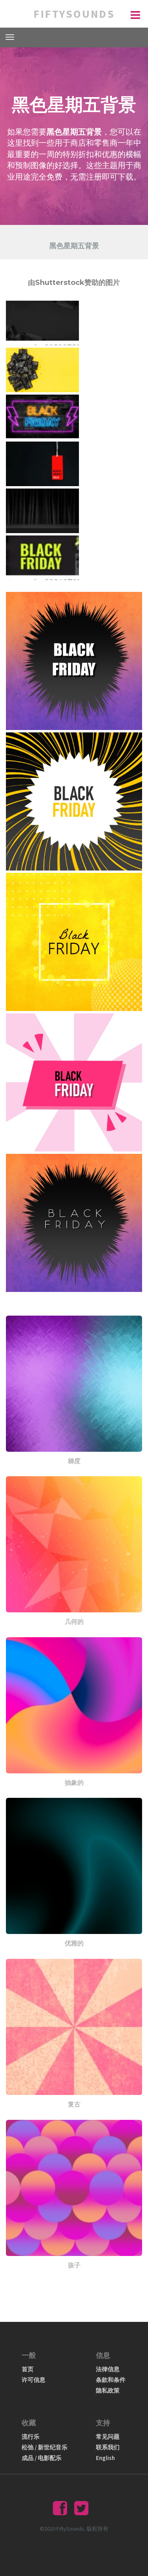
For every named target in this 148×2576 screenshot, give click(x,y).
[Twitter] (81, 2512)
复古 (74, 2104)
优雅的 (74, 1943)
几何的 (74, 1622)
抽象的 (74, 1783)
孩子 (74, 2265)
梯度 (74, 1461)
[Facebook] (60, 2512)
